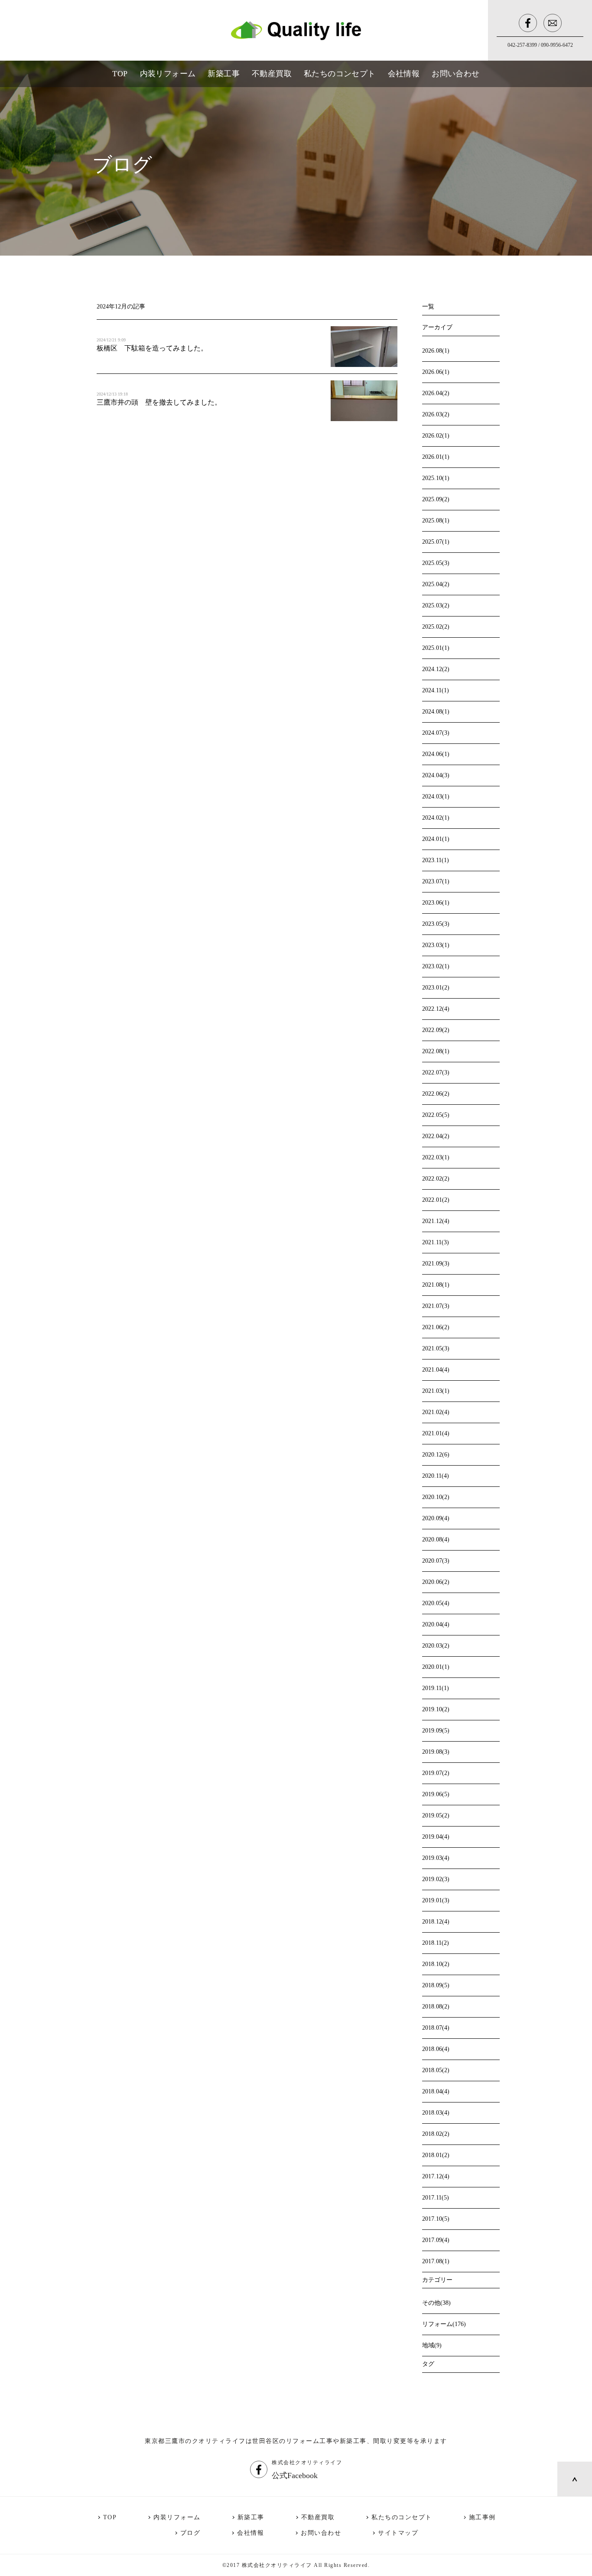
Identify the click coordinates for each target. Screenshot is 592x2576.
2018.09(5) (436, 1985)
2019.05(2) (436, 1815)
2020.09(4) (436, 1518)
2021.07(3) (436, 1306)
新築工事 (251, 2517)
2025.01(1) (436, 648)
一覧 (428, 307)
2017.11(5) (436, 2198)
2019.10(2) (436, 1709)
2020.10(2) (436, 1497)
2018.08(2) (436, 2007)
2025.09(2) (436, 499)
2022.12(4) (436, 1009)
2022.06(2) (436, 1094)
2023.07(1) (436, 881)
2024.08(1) (436, 712)
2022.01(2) (436, 1200)
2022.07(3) (436, 1072)
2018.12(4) (436, 1922)
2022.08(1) (436, 1051)
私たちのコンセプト (402, 2517)
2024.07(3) (436, 733)
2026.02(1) (436, 436)
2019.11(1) (436, 1688)
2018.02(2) (436, 2134)
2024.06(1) (436, 754)
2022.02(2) (436, 1179)
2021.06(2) (436, 1327)
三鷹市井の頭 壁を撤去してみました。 (159, 402)
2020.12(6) (436, 1455)
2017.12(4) (436, 2176)
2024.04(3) (436, 775)
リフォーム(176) (444, 2324)
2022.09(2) (436, 1030)
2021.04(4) (436, 1370)
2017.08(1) (436, 2261)
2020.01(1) (436, 1667)
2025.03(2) (436, 605)
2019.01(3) (436, 1900)
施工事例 (482, 2517)
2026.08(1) (436, 351)
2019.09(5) (436, 1731)
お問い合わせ (321, 2533)
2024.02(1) (436, 818)
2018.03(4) (436, 2113)
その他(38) (436, 2303)
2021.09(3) (436, 1264)
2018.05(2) (436, 2070)
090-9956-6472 (557, 45)
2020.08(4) (436, 1539)
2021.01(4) (436, 1433)
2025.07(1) (436, 542)
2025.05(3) (436, 563)
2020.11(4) (436, 1476)
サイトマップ (398, 2533)
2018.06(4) (436, 2049)
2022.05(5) (436, 1115)
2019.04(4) (436, 1837)
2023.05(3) (436, 924)
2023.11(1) (436, 860)
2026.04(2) (436, 393)
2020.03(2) (436, 1646)
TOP (110, 2517)
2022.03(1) (436, 1157)
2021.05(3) (436, 1348)
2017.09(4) (436, 2240)
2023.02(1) (436, 966)
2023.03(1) (436, 945)
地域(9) (432, 2345)
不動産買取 (318, 2517)
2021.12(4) (436, 1221)
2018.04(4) (436, 2091)
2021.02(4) (436, 1412)
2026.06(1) (436, 372)
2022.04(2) (436, 1136)
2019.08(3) (436, 1752)
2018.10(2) (436, 1964)
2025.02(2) (436, 627)
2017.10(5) (436, 2219)
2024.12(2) (436, 669)
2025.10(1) (436, 478)
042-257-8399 (522, 45)
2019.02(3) (436, 1879)
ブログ (190, 2533)
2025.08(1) (436, 521)
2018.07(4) (436, 2028)
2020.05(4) (436, 1603)
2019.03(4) (436, 1858)
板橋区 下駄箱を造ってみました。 (152, 348)
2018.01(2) (436, 2155)
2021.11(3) (436, 1242)
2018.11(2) (436, 1943)
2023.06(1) (436, 903)
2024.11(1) (436, 690)
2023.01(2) (436, 988)
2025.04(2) (436, 584)
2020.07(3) (436, 1561)
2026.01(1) (436, 457)
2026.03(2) (436, 414)
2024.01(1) (436, 839)
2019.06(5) (436, 1794)
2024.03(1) (436, 796)
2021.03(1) (436, 1391)
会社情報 (250, 2533)
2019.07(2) (436, 1773)
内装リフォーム (177, 2517)
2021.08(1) (436, 1285)
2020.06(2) (436, 1582)
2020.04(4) (436, 1624)
